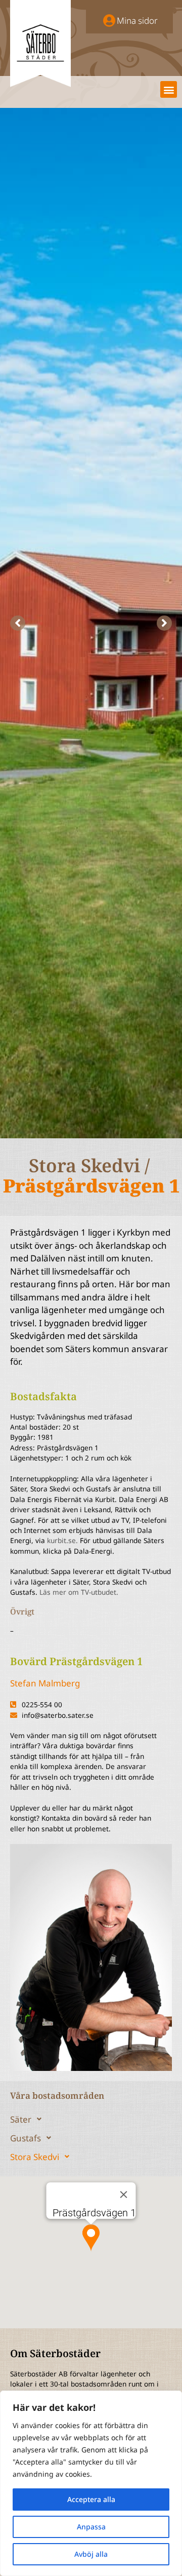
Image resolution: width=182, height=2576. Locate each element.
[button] (169, 89)
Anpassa (91, 2527)
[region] (91, 2483)
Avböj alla (91, 2554)
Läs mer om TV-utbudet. (79, 1592)
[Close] (124, 2195)
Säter (21, 2119)
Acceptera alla (91, 2499)
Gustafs (26, 2138)
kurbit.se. (62, 1540)
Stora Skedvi (35, 2157)
